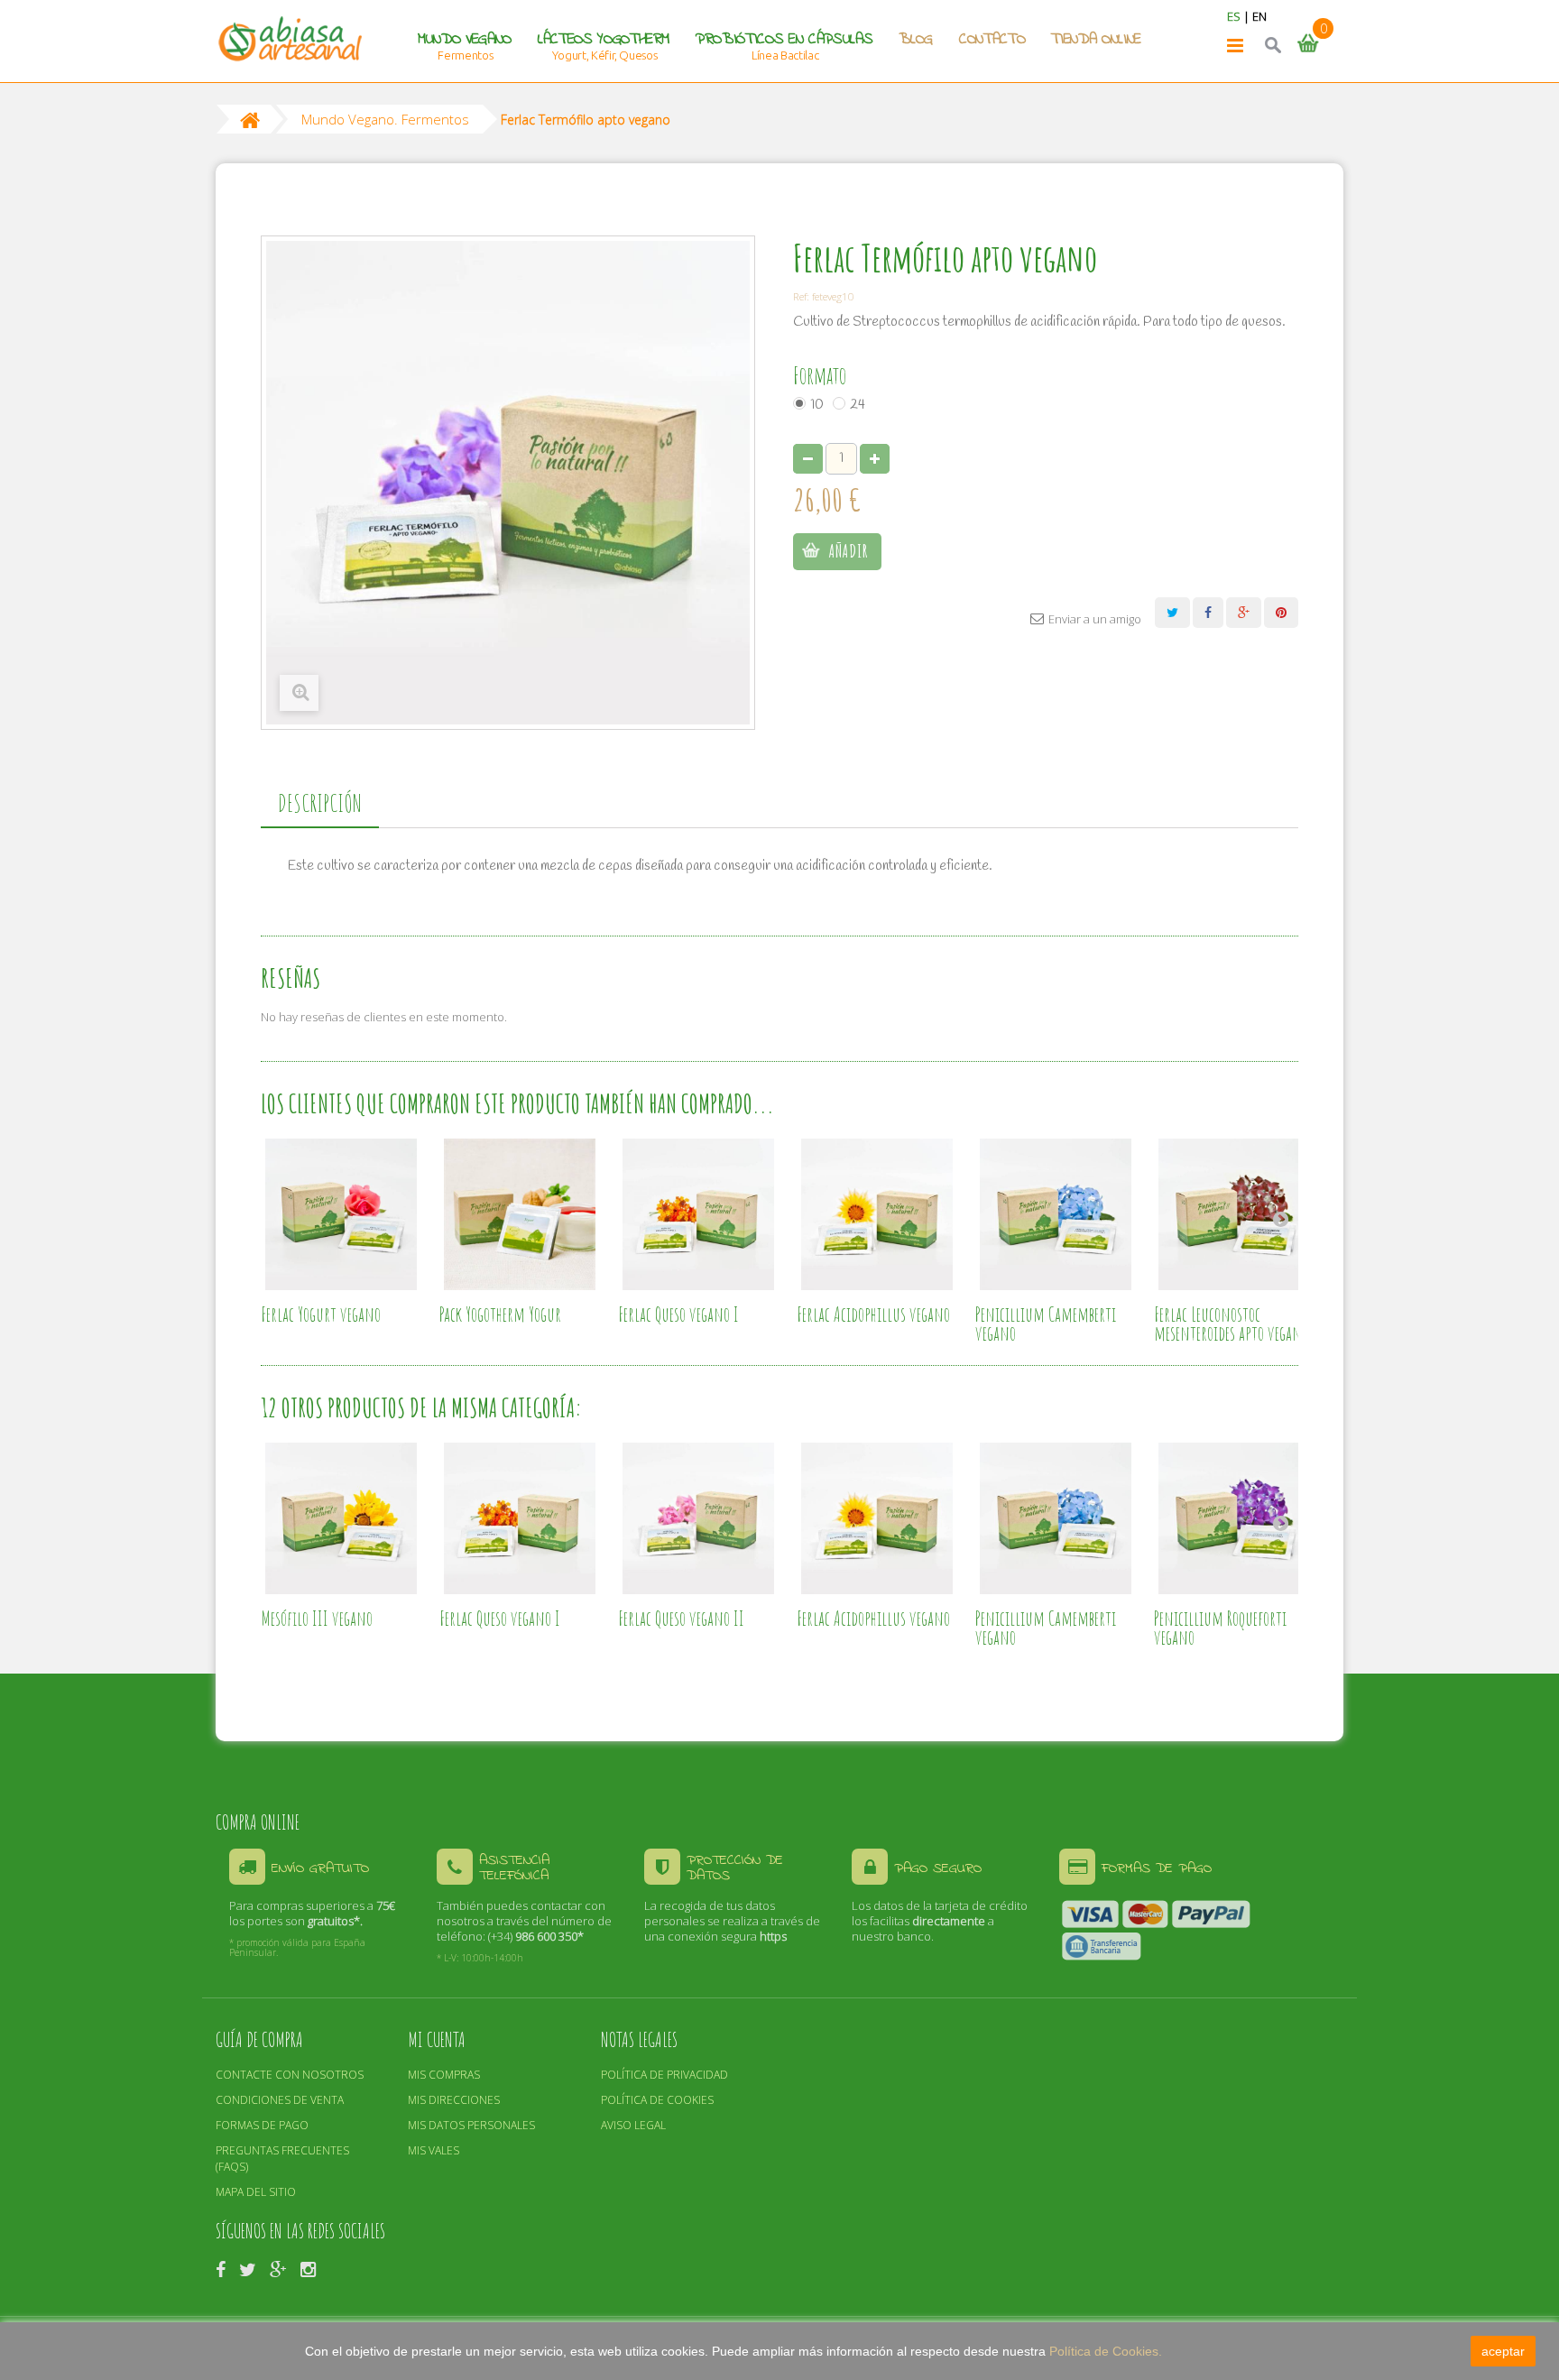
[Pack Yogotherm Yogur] (520, 1214)
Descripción (320, 803)
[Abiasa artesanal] (290, 39)
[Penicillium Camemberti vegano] (1056, 1214)
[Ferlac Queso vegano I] (698, 1214)
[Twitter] (248, 2268)
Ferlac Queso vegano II (681, 1618)
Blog (916, 40)
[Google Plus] (278, 2268)
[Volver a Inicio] (250, 119)
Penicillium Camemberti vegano (1046, 1324)
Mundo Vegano (465, 40)
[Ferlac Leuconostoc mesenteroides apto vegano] (1234, 1214)
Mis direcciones (454, 2100)
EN (1259, 16)
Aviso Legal (633, 2125)
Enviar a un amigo (1095, 619)
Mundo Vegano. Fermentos (385, 119)
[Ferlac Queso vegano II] (698, 1518)
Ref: (801, 296)
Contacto (992, 40)
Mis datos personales (471, 2125)
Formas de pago (262, 2125)
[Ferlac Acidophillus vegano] (877, 1214)
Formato (821, 375)
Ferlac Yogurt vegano (321, 1314)
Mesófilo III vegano (317, 1618)
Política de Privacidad (664, 2075)
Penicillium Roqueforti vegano (1220, 1628)
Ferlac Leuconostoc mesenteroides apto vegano (1231, 1324)
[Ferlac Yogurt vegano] (341, 1214)
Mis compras (444, 2075)
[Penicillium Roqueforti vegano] (1234, 1518)
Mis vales (434, 2150)
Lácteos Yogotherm (604, 40)
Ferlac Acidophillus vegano (873, 1314)
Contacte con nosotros (290, 2075)
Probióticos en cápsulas (784, 40)
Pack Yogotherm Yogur (500, 1314)
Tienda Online (1096, 40)
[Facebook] (221, 2268)
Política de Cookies (657, 2100)
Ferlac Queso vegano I (678, 1314)
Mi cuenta (437, 2039)
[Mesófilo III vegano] (341, 1518)
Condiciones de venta (280, 2100)
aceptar (1503, 2351)
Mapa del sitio (256, 2192)
